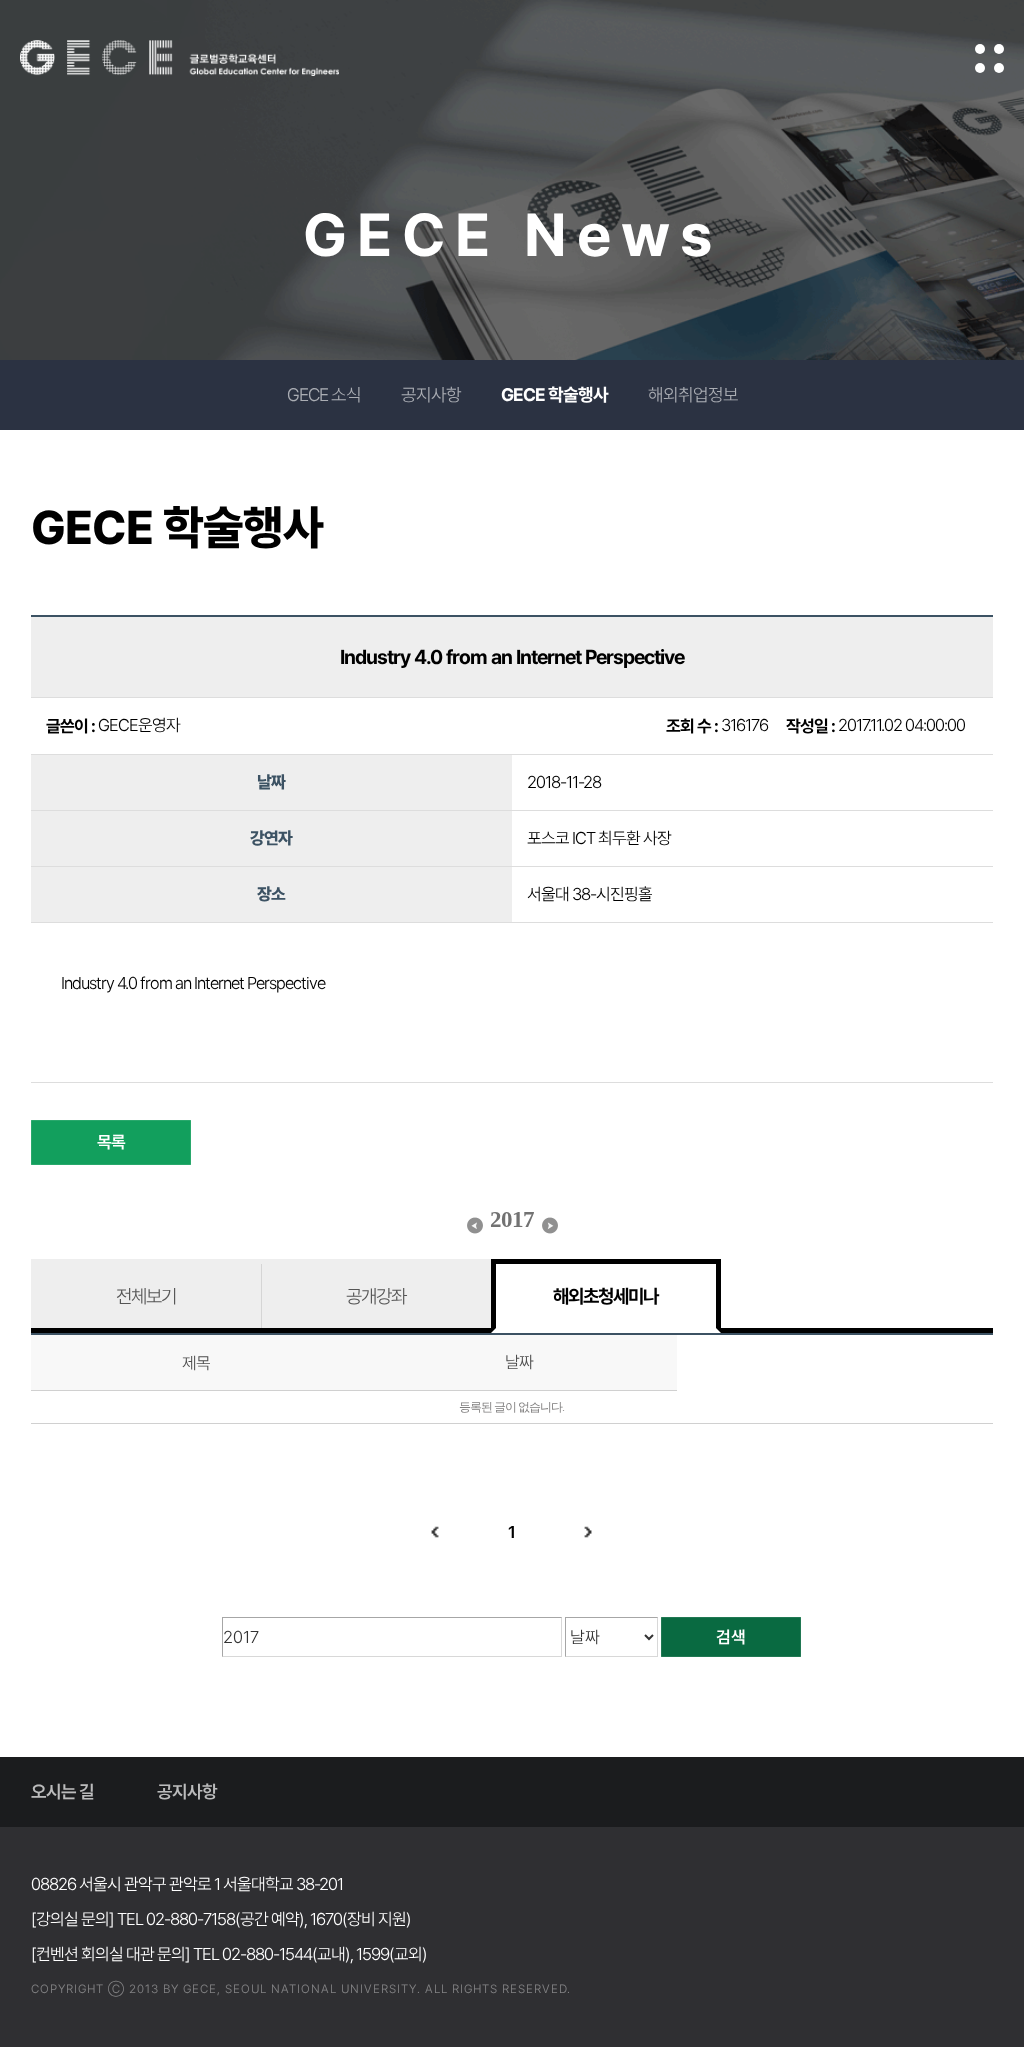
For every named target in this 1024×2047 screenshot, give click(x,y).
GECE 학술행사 (554, 394)
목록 (111, 1142)
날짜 (519, 1362)
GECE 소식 (324, 394)
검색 (731, 1637)
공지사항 (431, 394)
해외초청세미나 (605, 1296)
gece (205, 58)
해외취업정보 (693, 394)
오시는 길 (62, 1791)
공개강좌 (376, 1296)
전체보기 (146, 1296)
